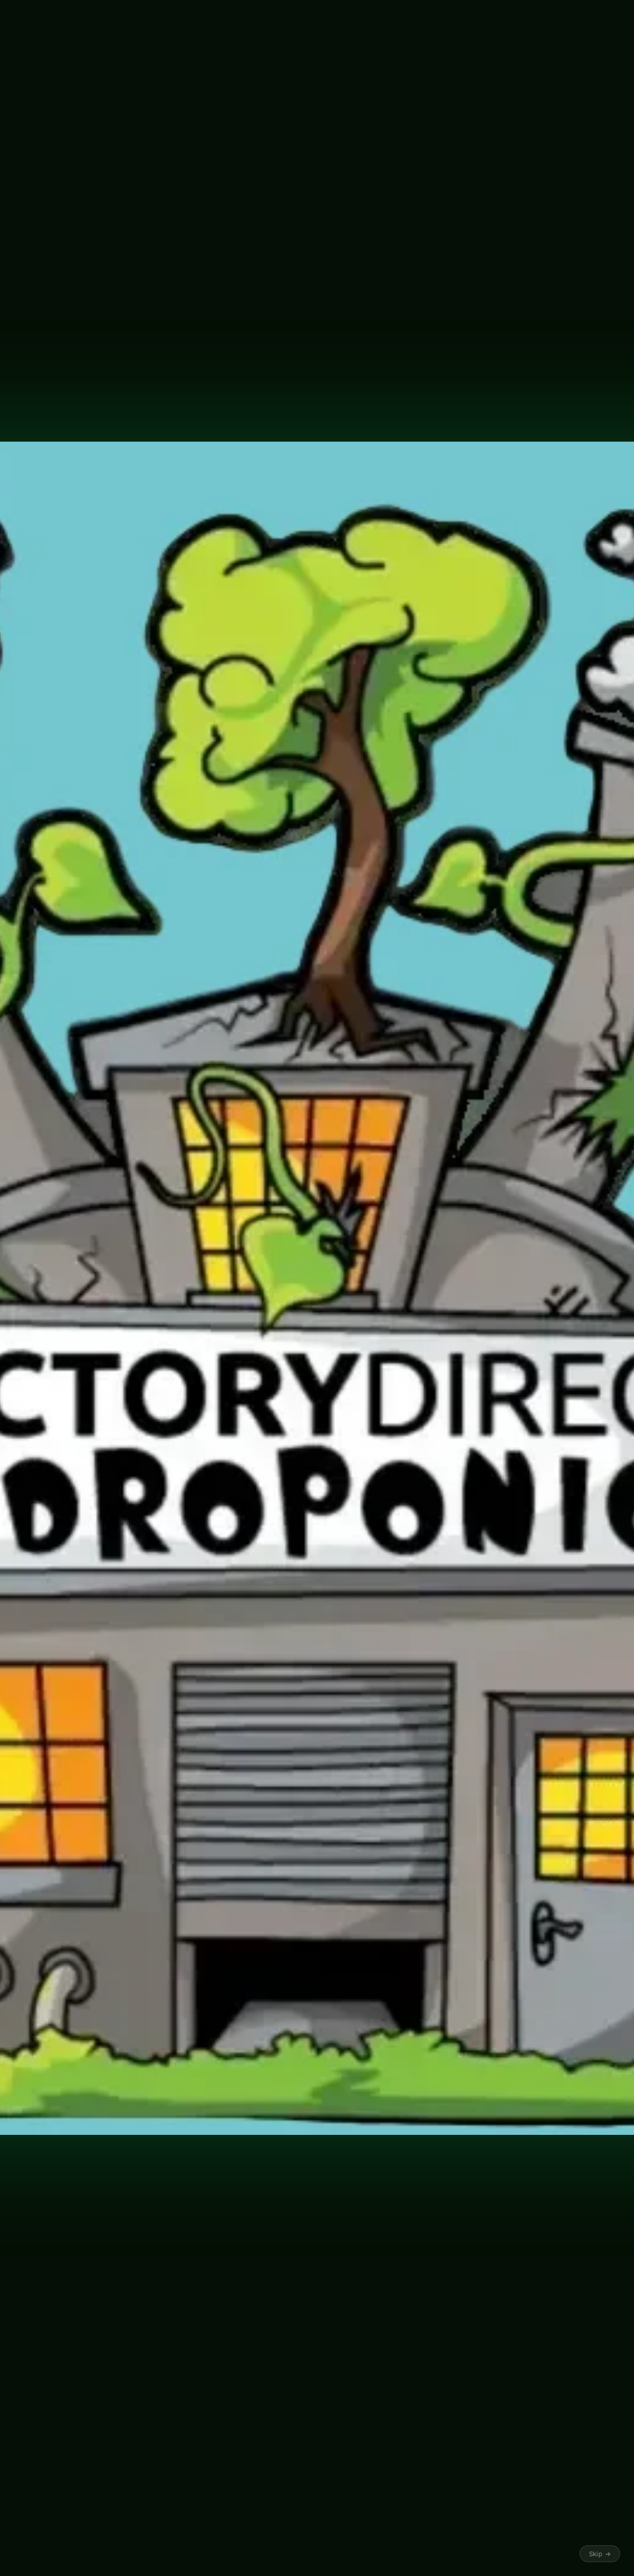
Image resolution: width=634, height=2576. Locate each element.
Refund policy (214, 2552)
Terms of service (309, 2552)
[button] (21, 80)
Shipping (107, 261)
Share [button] (113, 2208)
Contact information (417, 2552)
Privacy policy (260, 2552)
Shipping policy (360, 2552)
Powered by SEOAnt (204, 449)
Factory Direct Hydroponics (150, 2553)
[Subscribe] (261, 2470)
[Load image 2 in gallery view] (414, 473)
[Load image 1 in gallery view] (364, 473)
